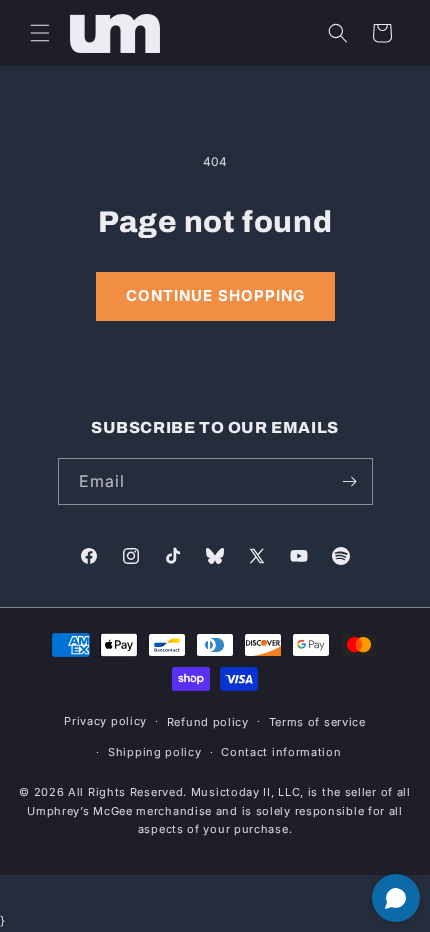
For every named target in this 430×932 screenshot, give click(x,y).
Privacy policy (105, 721)
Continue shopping (215, 295)
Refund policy (208, 722)
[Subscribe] (350, 481)
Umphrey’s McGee (80, 811)
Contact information (281, 752)
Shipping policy (155, 752)
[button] (40, 33)
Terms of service (317, 722)
